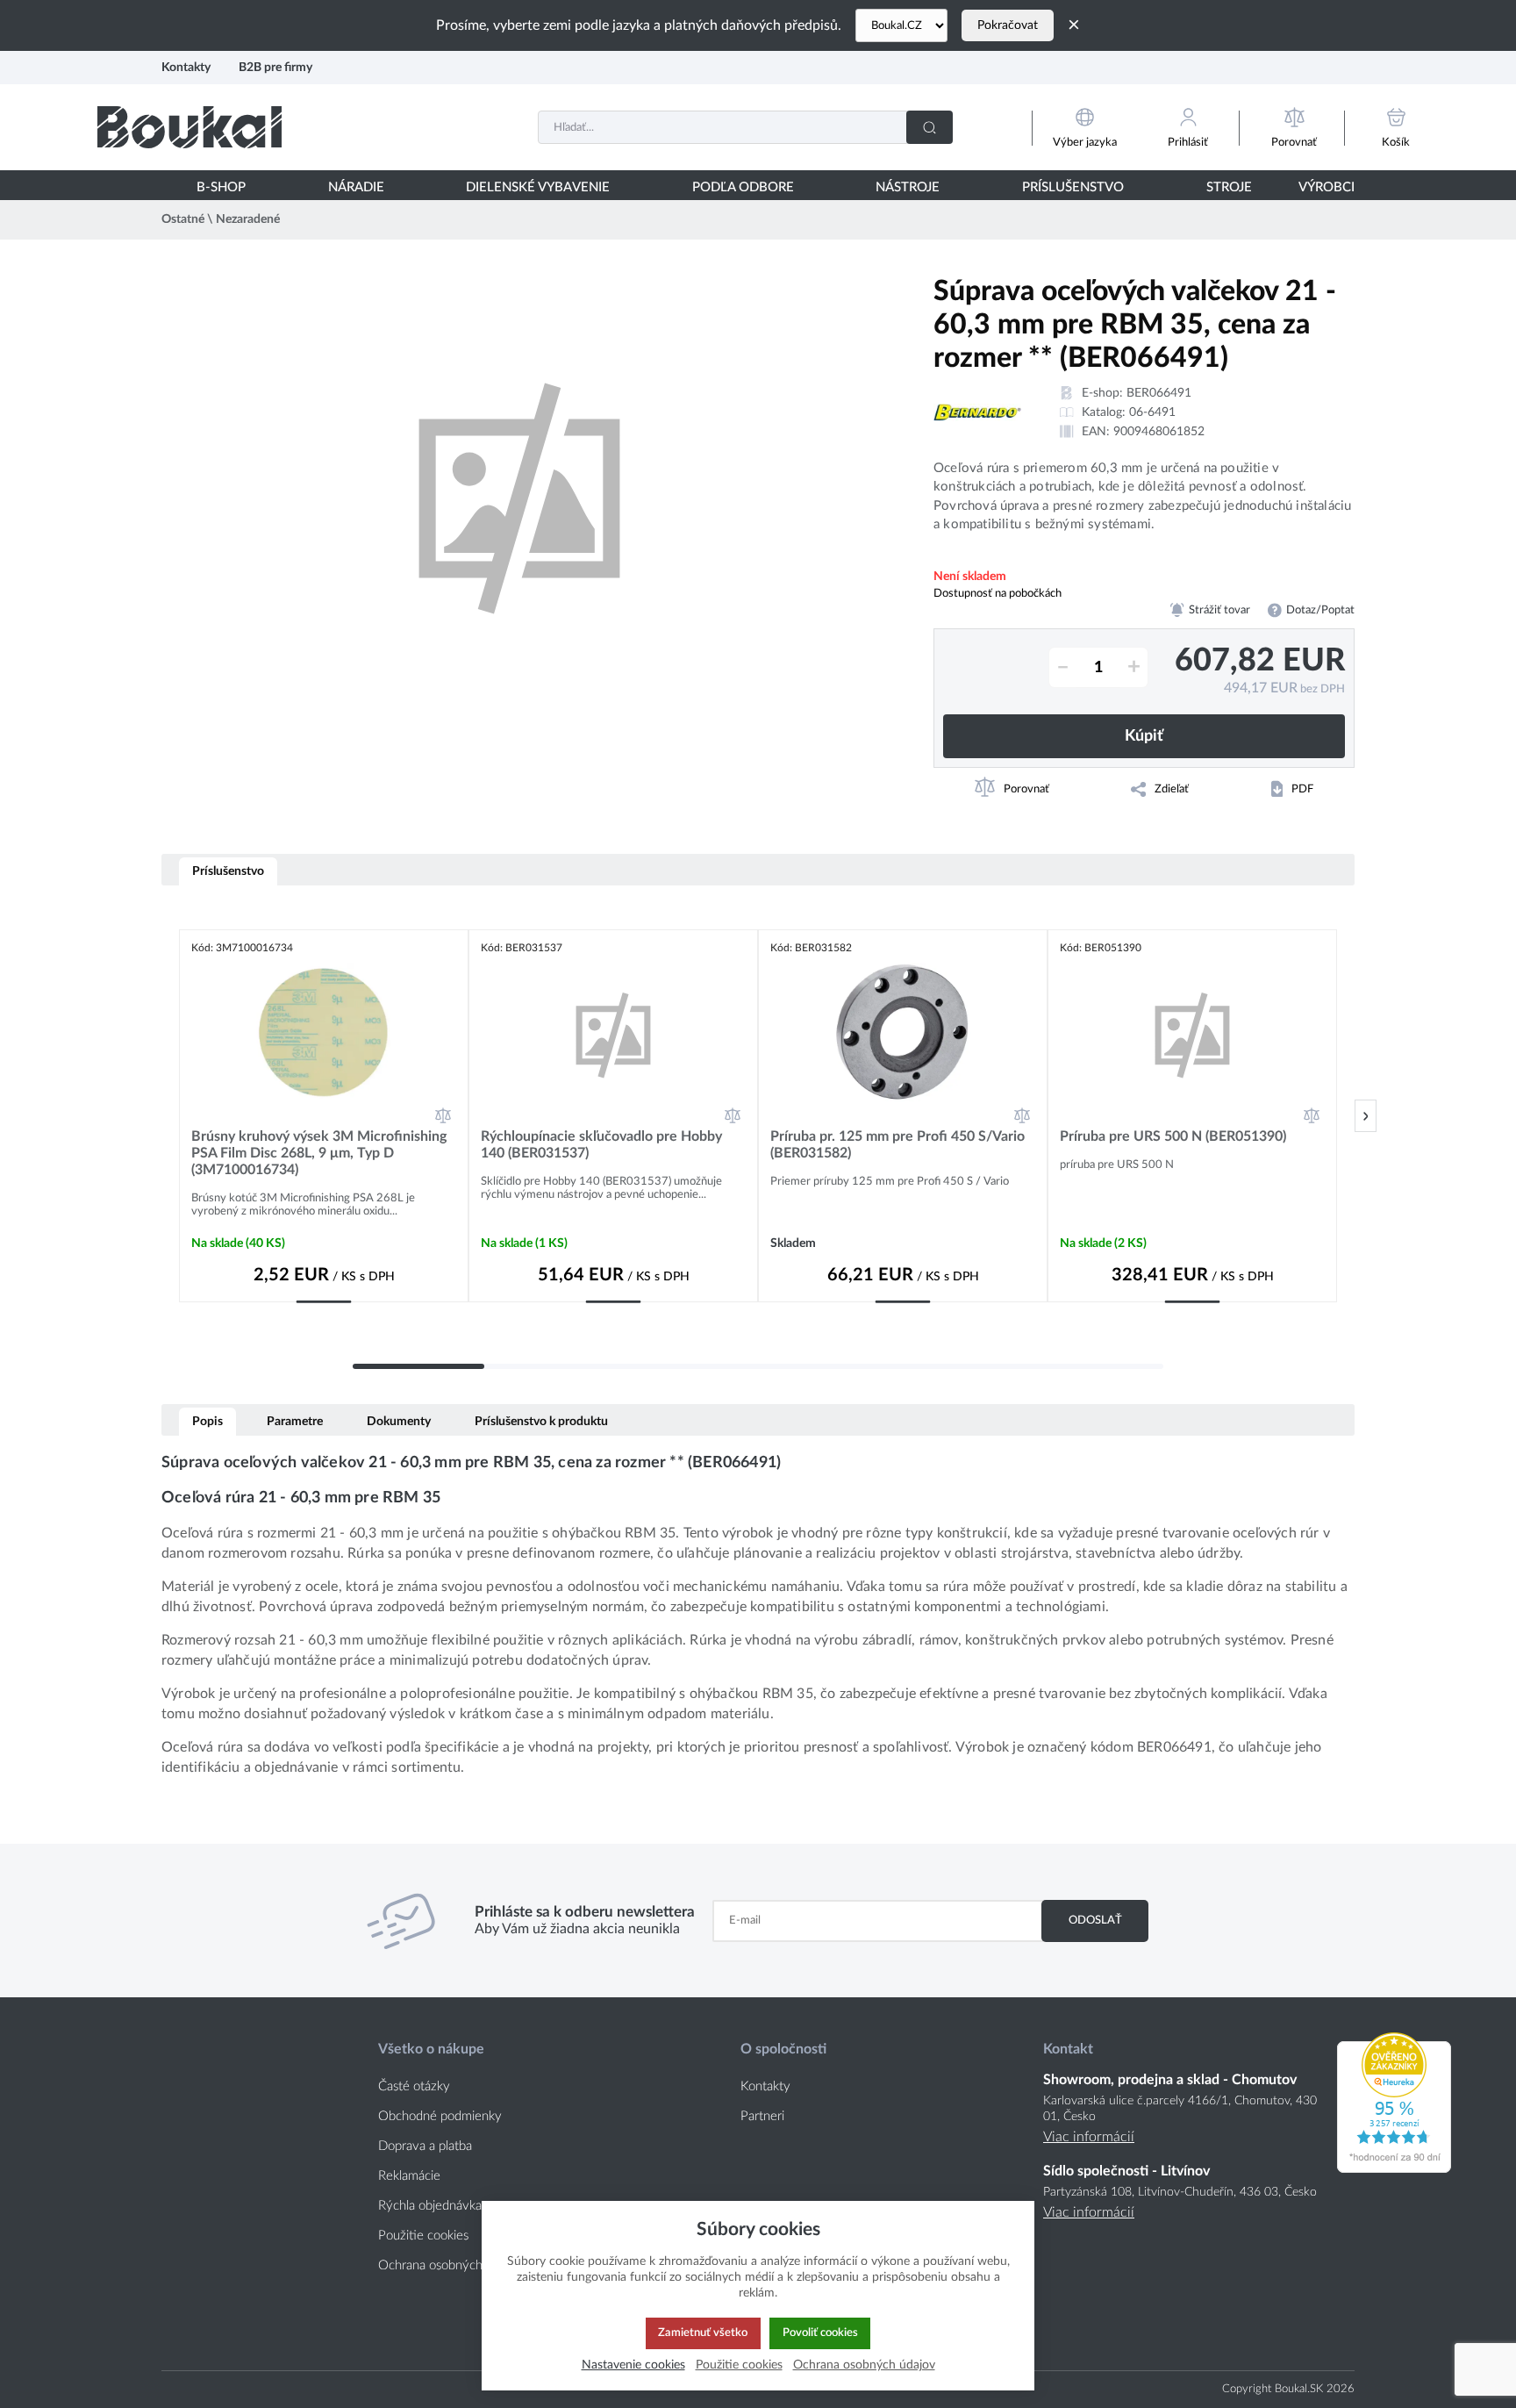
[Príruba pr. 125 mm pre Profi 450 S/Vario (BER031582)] (903, 1033)
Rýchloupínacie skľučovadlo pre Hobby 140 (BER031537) (601, 1145)
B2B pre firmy (275, 67)
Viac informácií (1089, 2137)
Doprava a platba (425, 2146)
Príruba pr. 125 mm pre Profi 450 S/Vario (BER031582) (897, 1145)
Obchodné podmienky (440, 2116)
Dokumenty (399, 1421)
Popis (207, 1421)
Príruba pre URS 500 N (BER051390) (1173, 1136)
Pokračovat (1008, 25)
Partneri (762, 2116)
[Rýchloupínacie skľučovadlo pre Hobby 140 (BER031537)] (613, 1033)
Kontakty (186, 67)
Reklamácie (409, 2176)
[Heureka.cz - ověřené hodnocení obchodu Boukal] (1394, 2168)
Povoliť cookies (820, 2333)
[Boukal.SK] (189, 127)
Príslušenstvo (228, 871)
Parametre (295, 1421)
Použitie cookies (423, 2236)
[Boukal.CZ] (901, 25)
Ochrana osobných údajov (451, 2265)
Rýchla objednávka (430, 2206)
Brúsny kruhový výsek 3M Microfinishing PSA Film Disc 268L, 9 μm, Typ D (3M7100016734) (319, 1153)
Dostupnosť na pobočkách (998, 593)
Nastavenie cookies (633, 2365)
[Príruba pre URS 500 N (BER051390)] (1192, 1033)
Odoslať (1095, 1920)
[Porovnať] (443, 1115)
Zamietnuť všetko (703, 2333)
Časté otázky (414, 2086)
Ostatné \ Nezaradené (221, 219)
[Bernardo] (977, 412)
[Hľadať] (930, 127)
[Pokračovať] (1366, 1116)
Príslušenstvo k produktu (541, 1421)
